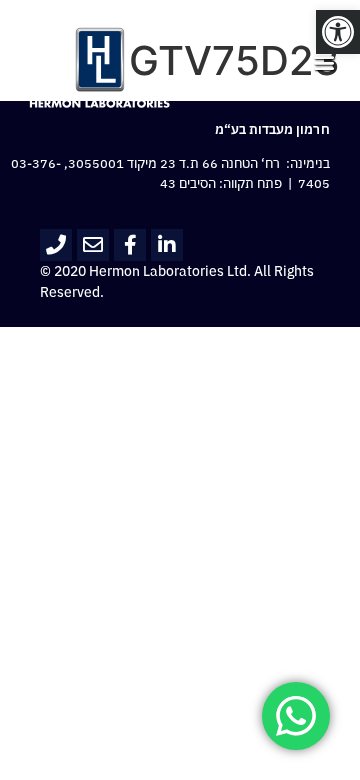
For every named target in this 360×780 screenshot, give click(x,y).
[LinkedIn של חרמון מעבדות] (167, 245)
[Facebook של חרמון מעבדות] (130, 245)
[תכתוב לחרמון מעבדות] (93, 245)
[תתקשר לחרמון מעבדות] (56, 245)
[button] (338, 32)
